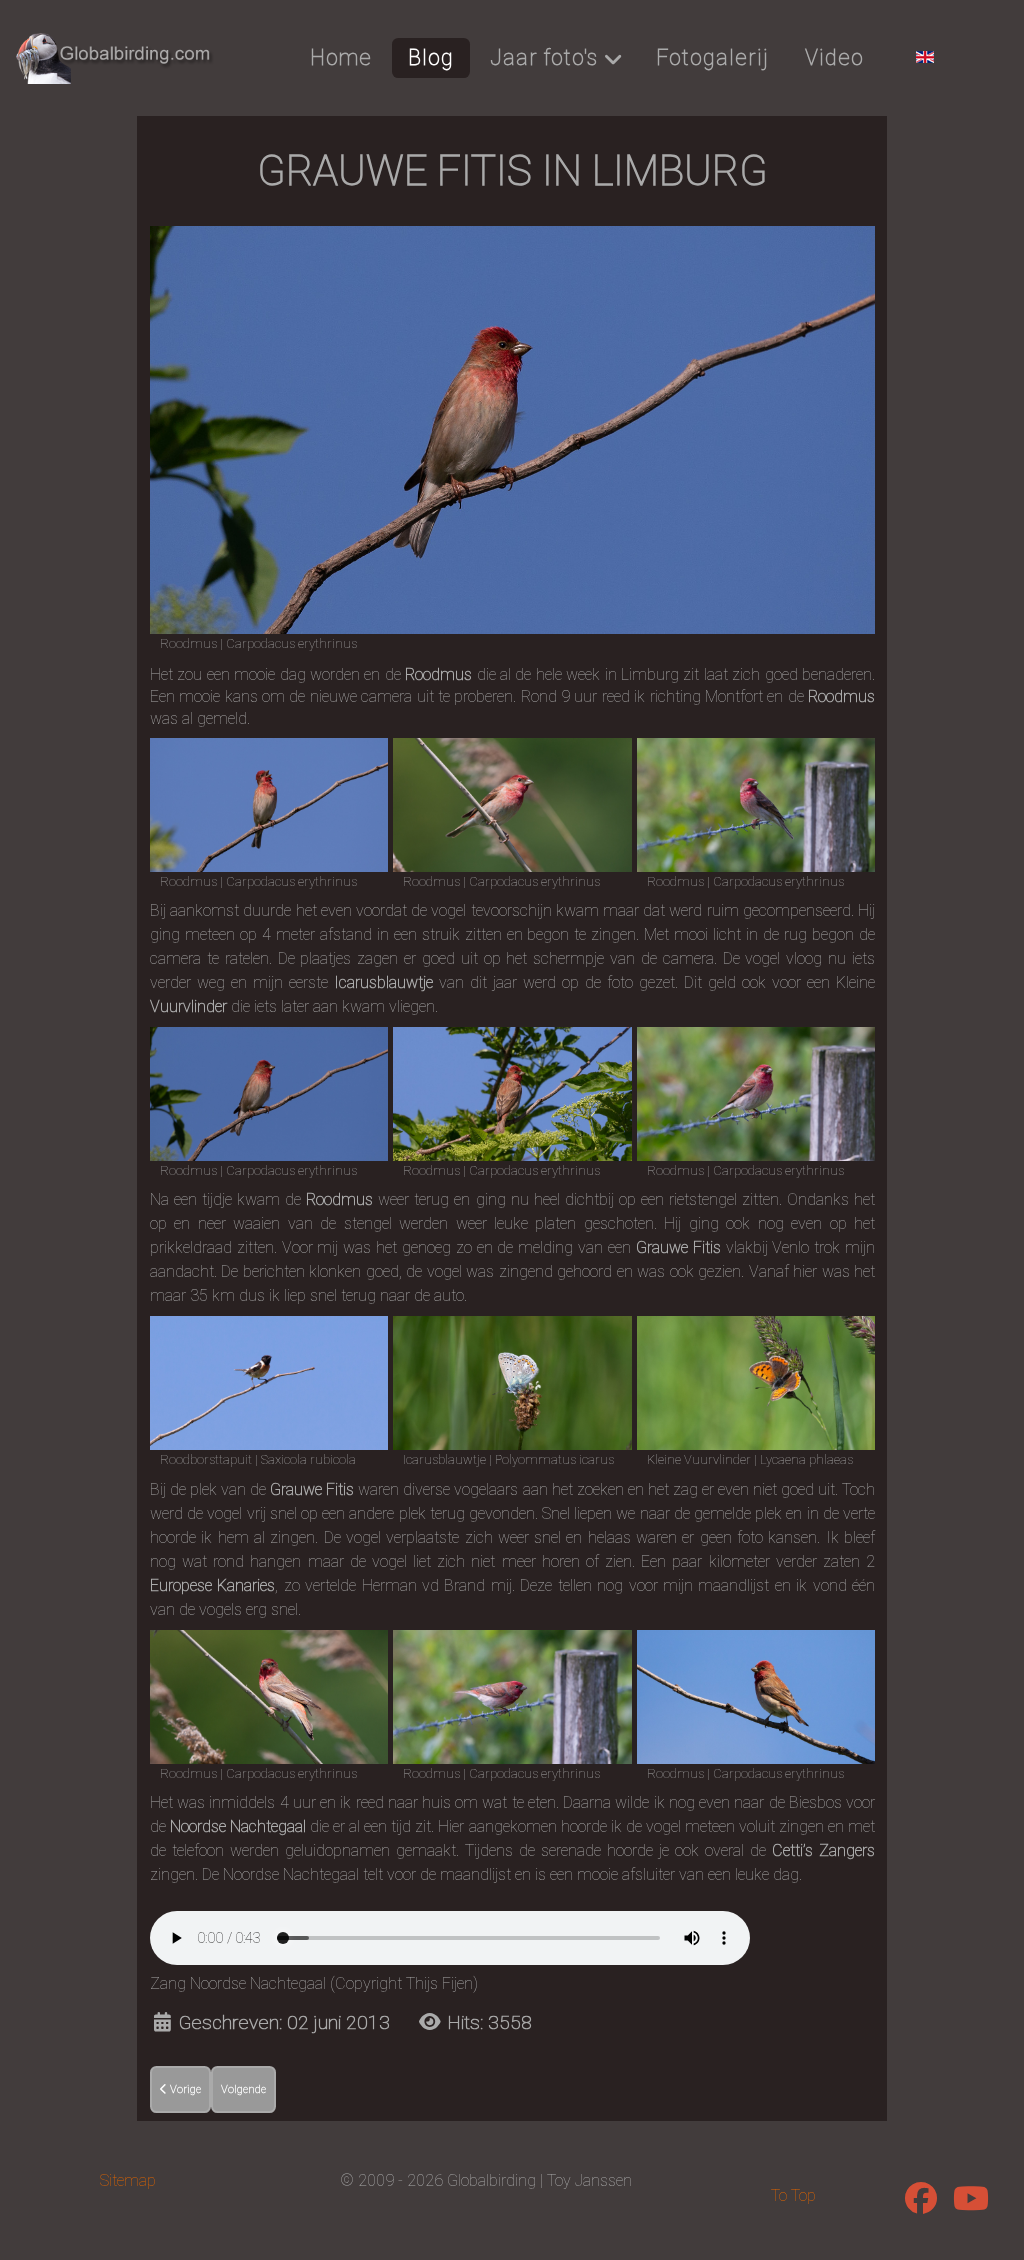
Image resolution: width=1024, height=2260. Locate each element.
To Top (793, 2195)
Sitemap (128, 2180)
